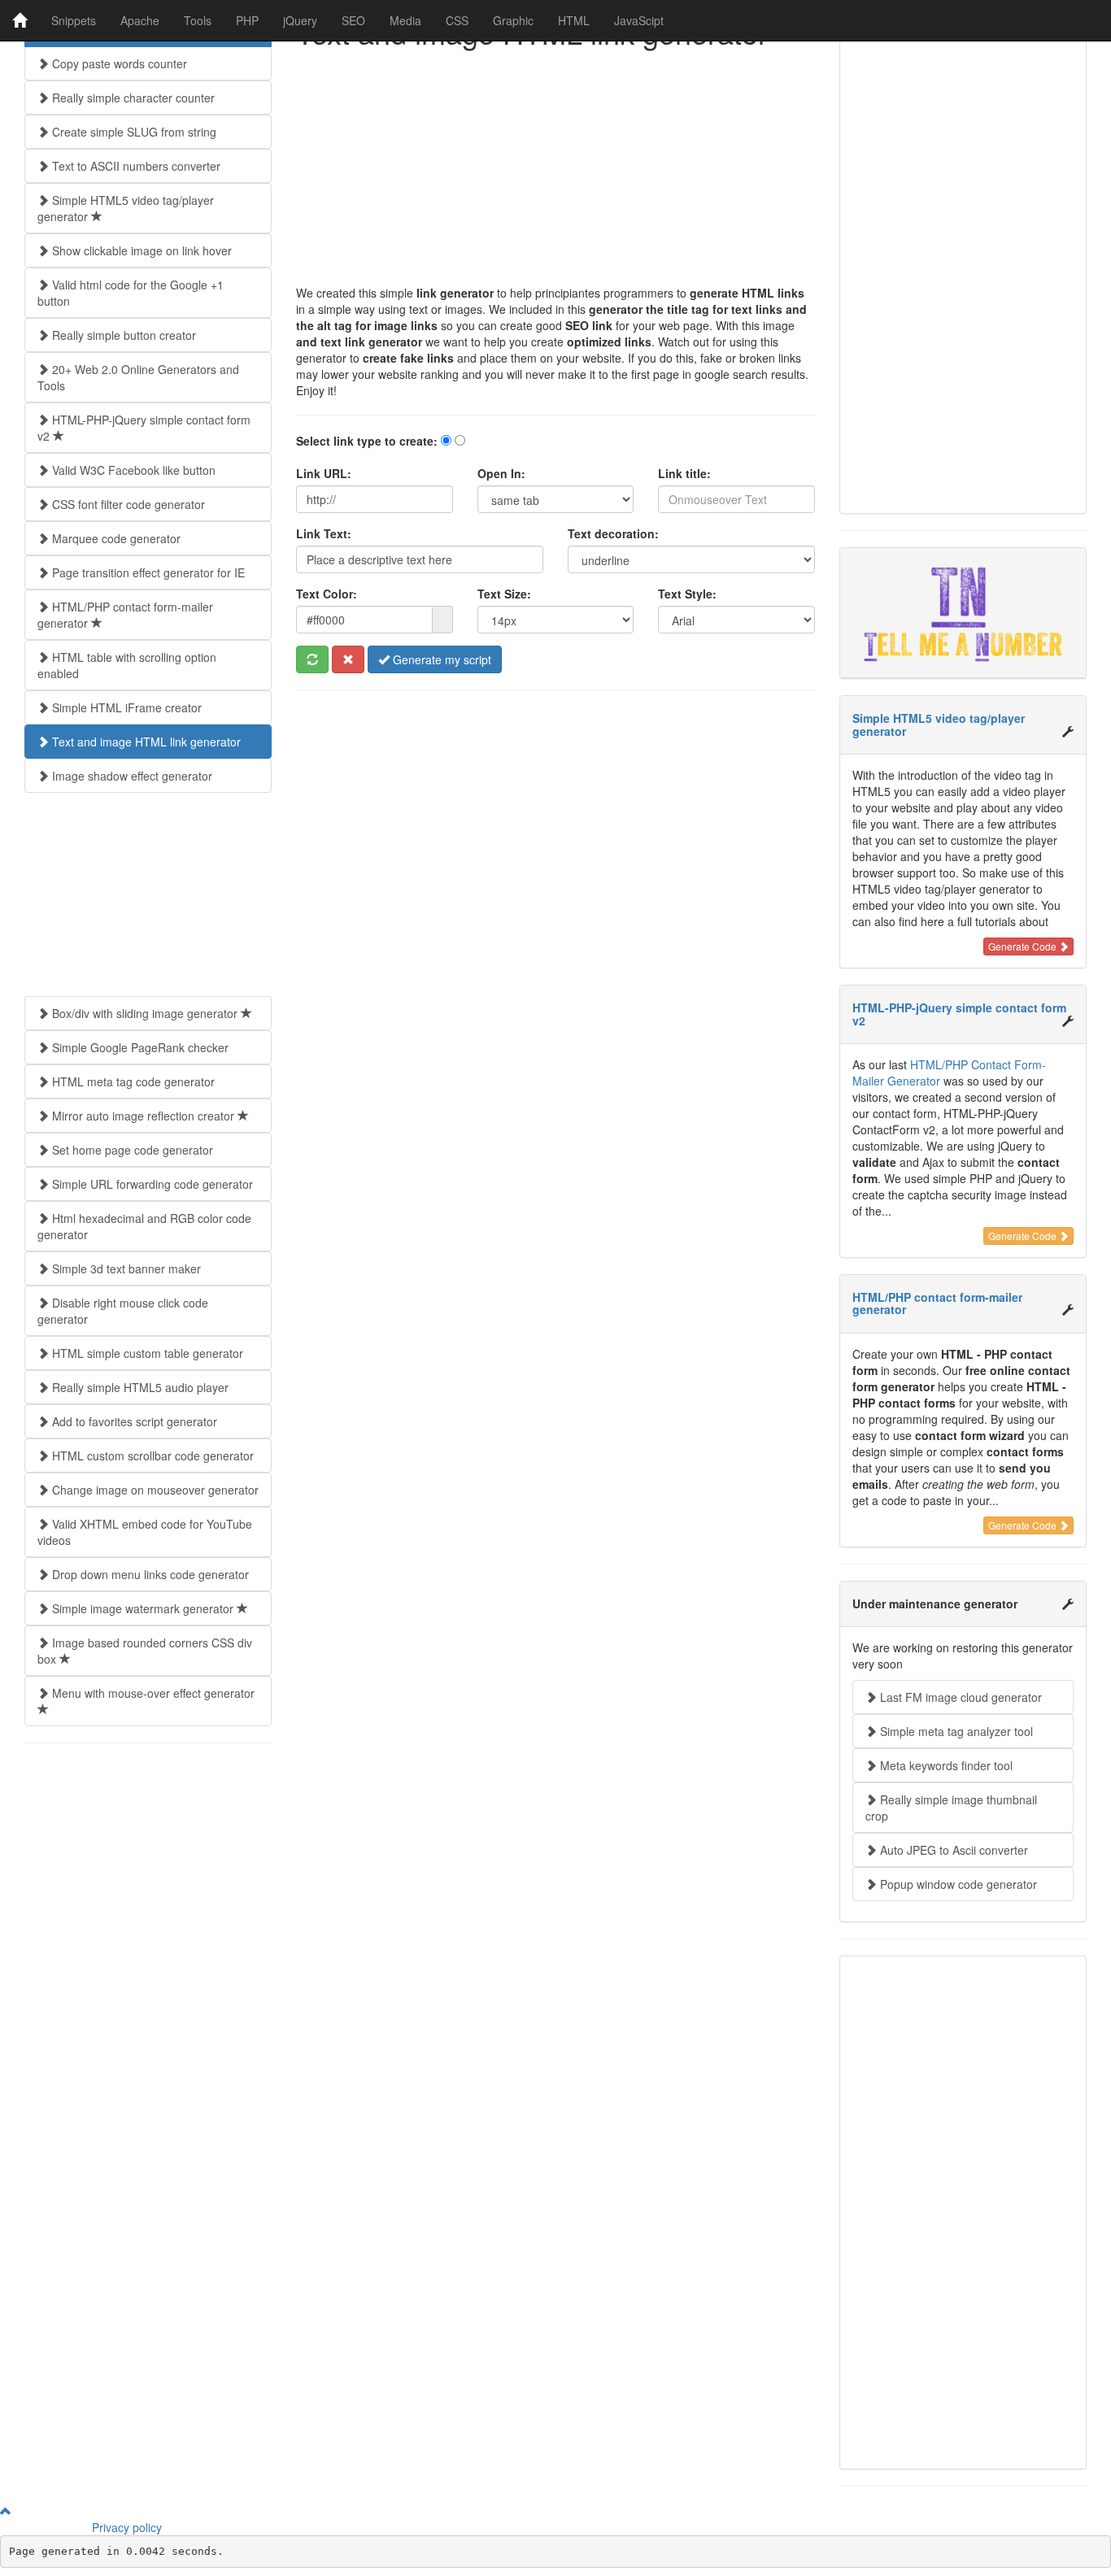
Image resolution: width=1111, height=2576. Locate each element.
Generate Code (1024, 946)
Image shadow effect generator (131, 776)
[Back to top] (6, 2511)
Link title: (684, 473)
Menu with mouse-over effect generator (152, 1693)
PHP (247, 20)
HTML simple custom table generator (146, 1353)
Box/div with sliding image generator (145, 1013)
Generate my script (440, 659)
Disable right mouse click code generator (123, 1311)
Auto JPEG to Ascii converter (952, 1850)
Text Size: (504, 594)
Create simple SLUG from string (133, 132)
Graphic (513, 20)
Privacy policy (127, 2527)
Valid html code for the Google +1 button (131, 293)
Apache (140, 20)
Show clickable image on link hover (140, 250)
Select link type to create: (367, 441)
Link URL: (324, 473)
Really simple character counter (132, 98)
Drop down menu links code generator (149, 1574)
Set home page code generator (131, 1150)
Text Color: (327, 594)
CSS (457, 20)
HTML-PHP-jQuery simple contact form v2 (144, 428)
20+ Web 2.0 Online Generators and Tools (138, 377)
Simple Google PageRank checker (139, 1047)
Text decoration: (613, 533)
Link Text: (324, 533)
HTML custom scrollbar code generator (151, 1456)
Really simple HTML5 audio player (139, 1387)
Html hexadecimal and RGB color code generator (144, 1226)
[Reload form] (312, 659)
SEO (353, 20)
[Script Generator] (20, 20)
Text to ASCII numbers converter (135, 166)
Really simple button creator (122, 335)
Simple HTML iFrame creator (125, 707)
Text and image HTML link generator (145, 742)
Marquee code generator (115, 538)
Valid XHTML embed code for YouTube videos (145, 1532)
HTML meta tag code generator (132, 1081)
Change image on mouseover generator (154, 1490)
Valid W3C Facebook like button (132, 470)
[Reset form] (348, 659)
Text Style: (687, 594)
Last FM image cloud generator (959, 1697)
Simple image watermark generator (143, 1608)
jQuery (300, 20)
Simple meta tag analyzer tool (955, 1731)
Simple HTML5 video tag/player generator (126, 208)
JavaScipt (639, 20)
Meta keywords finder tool (945, 1765)
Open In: (501, 473)
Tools (198, 20)
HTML (574, 20)
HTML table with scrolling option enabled (127, 665)
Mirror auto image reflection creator (143, 1116)
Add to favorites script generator (133, 1421)
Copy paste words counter (118, 63)
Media (405, 20)
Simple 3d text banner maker (125, 1268)
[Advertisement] (555, 171)
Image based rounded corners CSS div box (145, 1651)
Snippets (74, 20)
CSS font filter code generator (127, 504)
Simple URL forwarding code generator (151, 1184)
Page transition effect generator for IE (147, 572)
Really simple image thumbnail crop (951, 1808)
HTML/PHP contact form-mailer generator (125, 615)
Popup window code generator (957, 1884)
